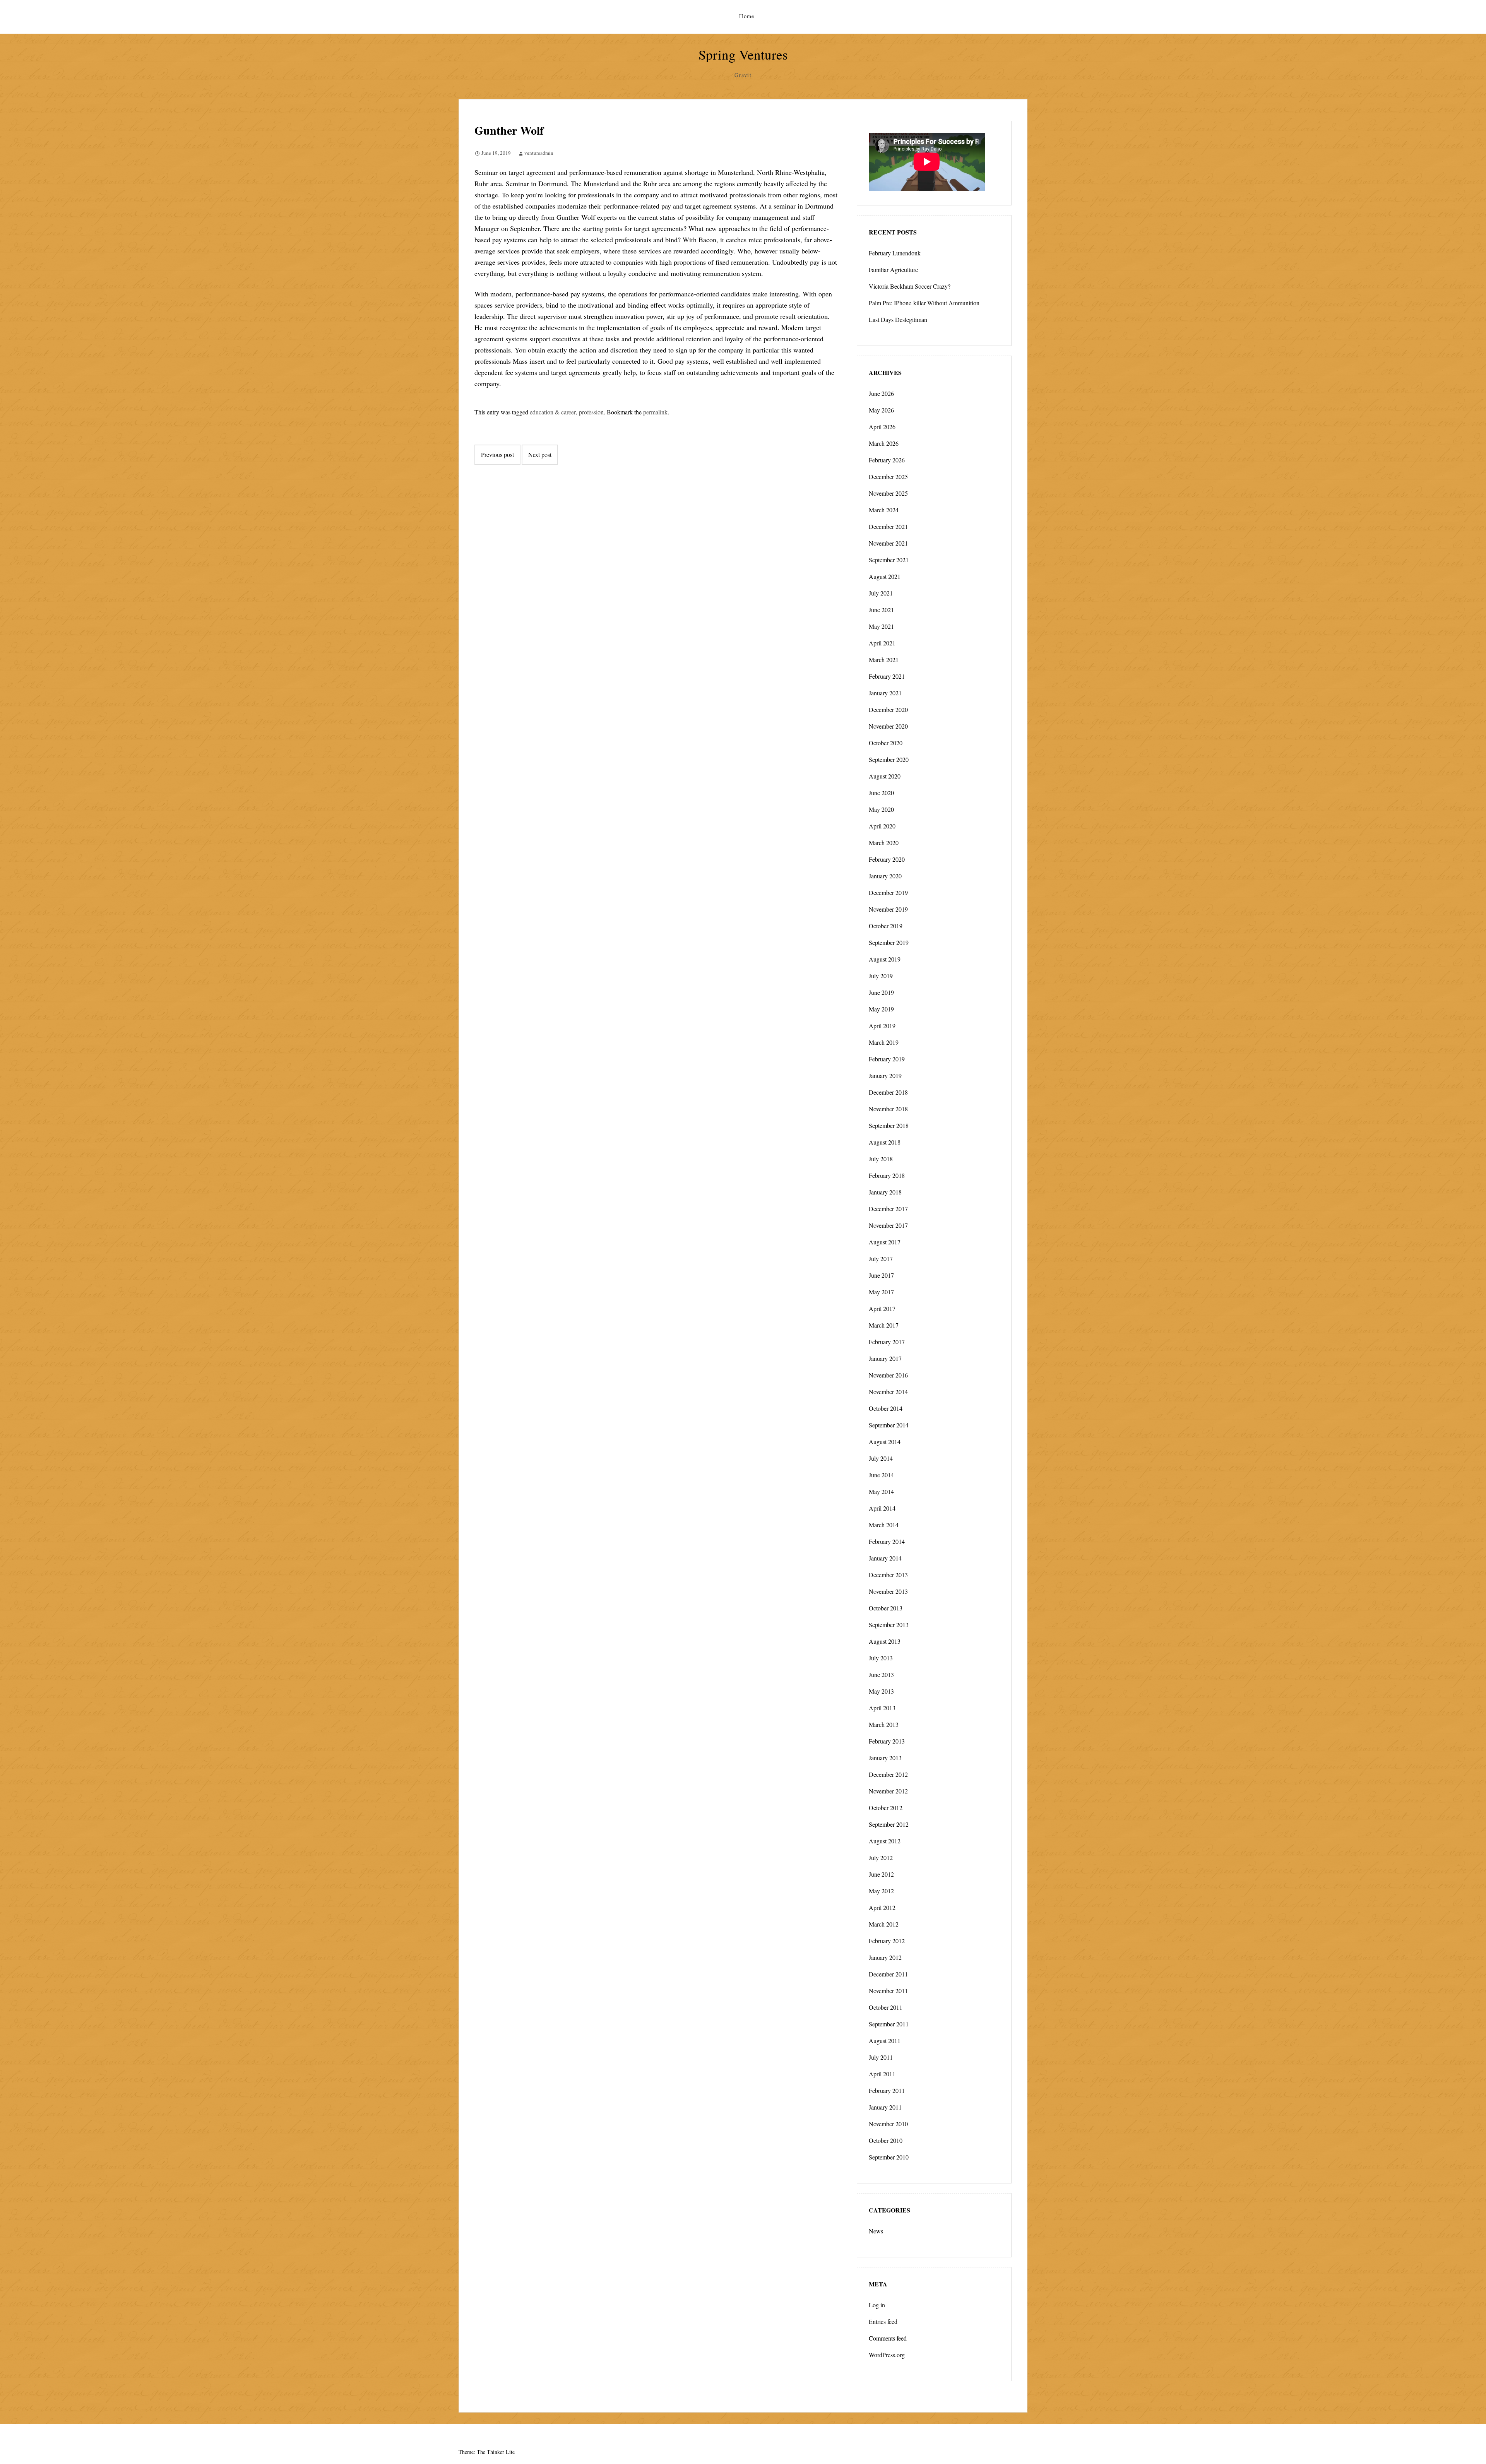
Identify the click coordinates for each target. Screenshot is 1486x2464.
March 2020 (884, 843)
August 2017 (885, 1242)
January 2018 (885, 1192)
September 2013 (889, 1625)
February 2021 (887, 676)
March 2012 (884, 1924)
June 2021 (881, 610)
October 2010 (886, 2140)
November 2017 (888, 1225)
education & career (553, 412)
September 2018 (889, 1125)
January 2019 (885, 1075)
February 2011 (887, 2090)
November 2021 (888, 543)
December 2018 (888, 1092)
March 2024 (884, 510)
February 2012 (887, 1941)
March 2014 (884, 1525)
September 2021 (889, 560)
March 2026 (884, 443)
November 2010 (888, 2124)
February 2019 (887, 1059)
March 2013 (884, 1724)
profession (591, 412)
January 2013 (885, 1758)
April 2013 (882, 1708)
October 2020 (886, 743)
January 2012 (885, 1957)
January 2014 (885, 1558)
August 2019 (885, 959)
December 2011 (888, 1974)
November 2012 (888, 1791)
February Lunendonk (895, 253)
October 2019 (886, 926)
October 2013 (886, 1608)
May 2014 (881, 1491)
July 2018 (881, 1159)
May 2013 (881, 1691)
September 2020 (889, 759)
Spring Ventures (743, 54)
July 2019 (881, 976)
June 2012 (881, 1874)
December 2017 (888, 1209)
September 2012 (889, 1824)
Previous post (497, 454)
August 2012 (885, 1841)
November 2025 (888, 493)
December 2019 (888, 892)
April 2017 (882, 1308)
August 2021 (885, 576)
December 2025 (888, 477)
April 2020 (882, 826)
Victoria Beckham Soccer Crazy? (910, 286)
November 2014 (888, 1392)
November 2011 (888, 1991)
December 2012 (888, 1774)
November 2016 (888, 1375)
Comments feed (888, 2338)
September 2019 (889, 942)
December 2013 (888, 1575)
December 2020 (888, 709)
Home (747, 16)
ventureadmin (539, 153)
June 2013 (881, 1674)
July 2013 (881, 1658)
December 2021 (888, 526)
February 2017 (887, 1342)
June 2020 (881, 793)
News (876, 2231)
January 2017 (885, 1358)
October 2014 (886, 1408)
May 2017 (881, 1292)
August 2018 (885, 1142)
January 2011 (885, 2107)
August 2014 (885, 1442)
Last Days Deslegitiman (898, 319)
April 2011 (882, 2074)
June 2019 (881, 992)
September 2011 (889, 2024)
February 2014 (887, 1541)
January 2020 (885, 876)
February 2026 (887, 460)
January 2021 (885, 693)
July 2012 (881, 1857)
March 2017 (884, 1325)
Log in (877, 2305)
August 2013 (885, 1641)
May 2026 (881, 410)
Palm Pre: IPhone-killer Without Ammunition (924, 303)
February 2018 (887, 1175)
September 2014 (889, 1425)
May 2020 (881, 809)
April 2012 (882, 1907)
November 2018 (888, 1109)
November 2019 (888, 909)
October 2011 (886, 2007)
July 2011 (881, 2057)
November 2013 (888, 1591)
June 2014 (881, 1475)
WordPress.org (887, 2355)
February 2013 (887, 1741)
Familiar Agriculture (893, 269)
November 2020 (888, 726)
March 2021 (884, 660)
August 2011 (885, 2040)
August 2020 (885, 776)
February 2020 (887, 859)
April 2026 (882, 427)
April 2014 (882, 1508)
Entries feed (883, 2321)
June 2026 (881, 393)
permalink (655, 412)
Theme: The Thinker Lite (487, 2452)
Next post (540, 454)
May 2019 (881, 1009)
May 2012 (881, 1891)
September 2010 (889, 2157)
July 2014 (881, 1458)
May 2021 (881, 626)
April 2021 (882, 643)
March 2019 (884, 1042)
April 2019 (882, 1026)
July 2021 (881, 593)
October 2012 (886, 1808)
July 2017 (881, 1259)
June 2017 (881, 1275)
